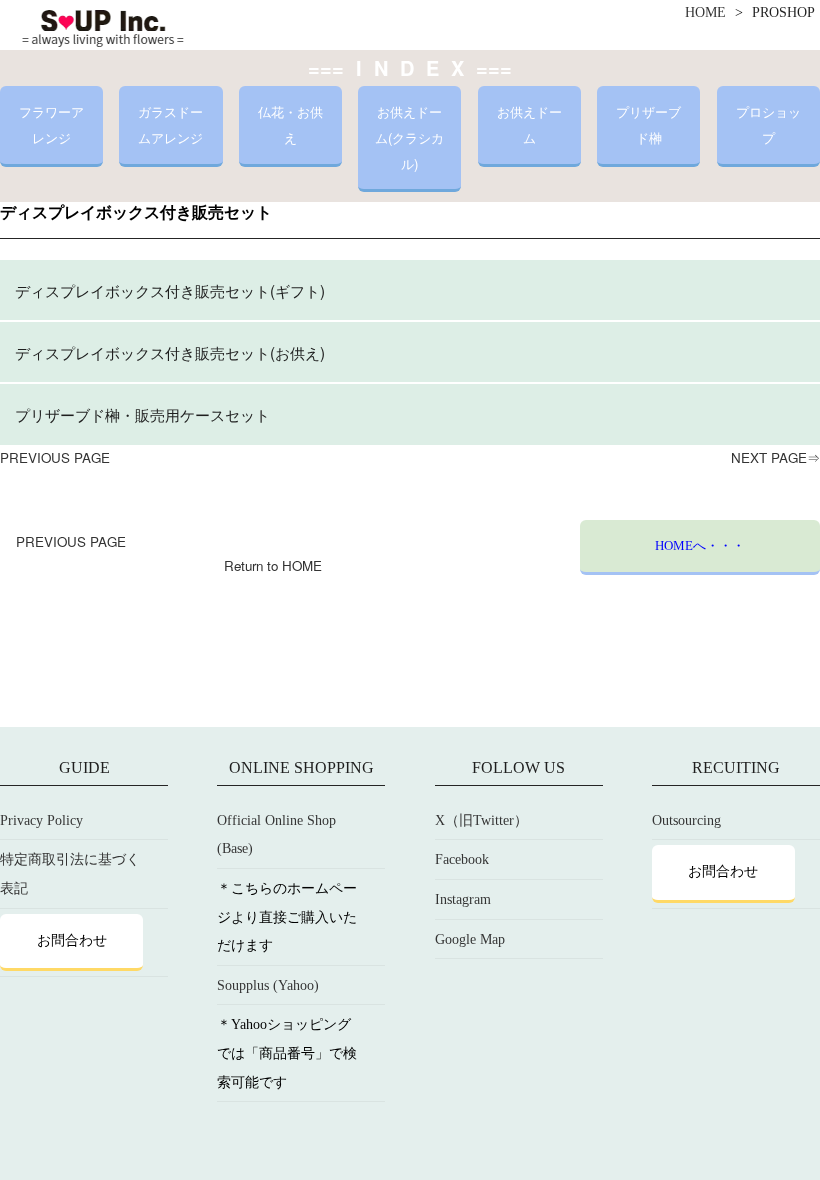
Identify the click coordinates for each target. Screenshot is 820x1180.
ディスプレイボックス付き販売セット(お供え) (170, 352)
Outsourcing (686, 820)
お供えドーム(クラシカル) (409, 137)
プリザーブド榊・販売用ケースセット (142, 414)
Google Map (470, 939)
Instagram (463, 899)
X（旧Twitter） (481, 820)
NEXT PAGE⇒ (775, 457)
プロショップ (768, 124)
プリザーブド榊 (648, 124)
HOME (705, 12)
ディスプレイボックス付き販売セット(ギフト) (170, 290)
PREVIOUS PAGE (55, 457)
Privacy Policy (41, 820)
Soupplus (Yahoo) (268, 985)
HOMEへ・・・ (700, 545)
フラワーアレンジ (51, 124)
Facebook (462, 859)
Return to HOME (273, 565)
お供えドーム (529, 124)
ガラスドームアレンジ (170, 124)
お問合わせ (72, 940)
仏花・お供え (290, 124)
